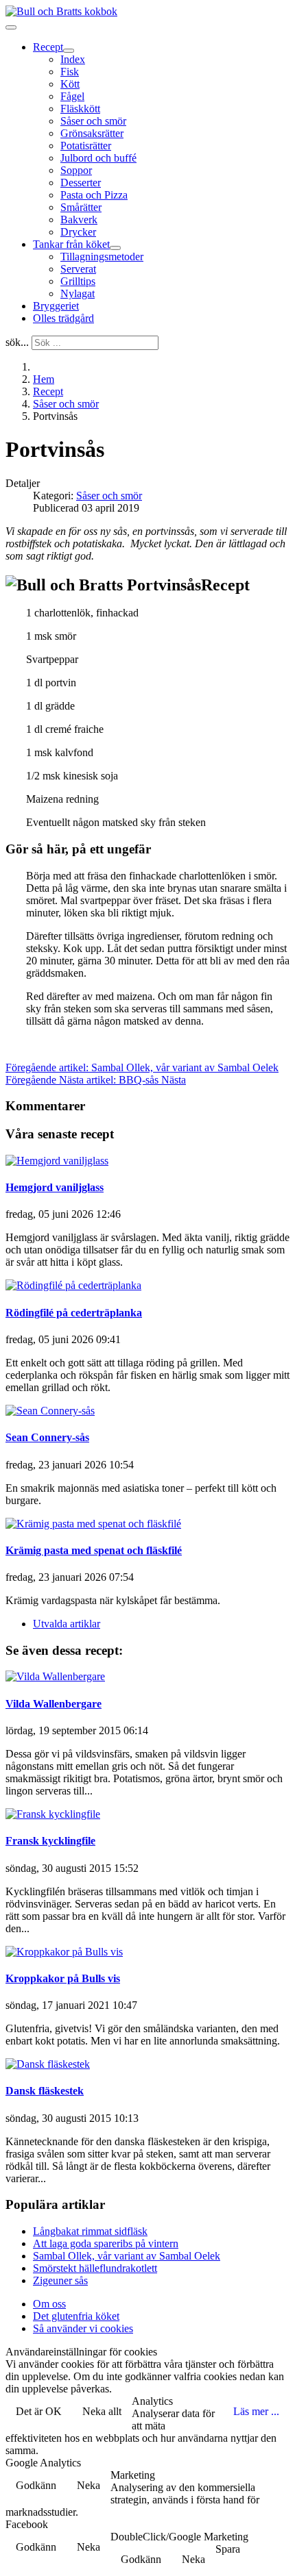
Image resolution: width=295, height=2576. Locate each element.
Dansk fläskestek (45, 2091)
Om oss (49, 2304)
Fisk (70, 72)
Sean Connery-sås (47, 1437)
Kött (70, 84)
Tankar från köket (71, 244)
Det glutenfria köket (76, 2316)
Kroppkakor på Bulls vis (63, 1978)
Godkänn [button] (36, 2485)
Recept (48, 47)
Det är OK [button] (39, 2411)
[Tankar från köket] (115, 248)
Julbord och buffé (98, 158)
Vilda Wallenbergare (54, 1704)
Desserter (81, 183)
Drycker (78, 232)
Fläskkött (80, 109)
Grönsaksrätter (92, 133)
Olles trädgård (63, 318)
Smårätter (81, 207)
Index (73, 59)
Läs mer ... (256, 2411)
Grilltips (78, 281)
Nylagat (78, 293)
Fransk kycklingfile (50, 1841)
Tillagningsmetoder (102, 257)
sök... (17, 342)
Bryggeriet (56, 306)
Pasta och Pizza (94, 195)
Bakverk (79, 220)
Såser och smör (93, 121)
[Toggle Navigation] (11, 27)
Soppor (76, 170)
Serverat (78, 269)
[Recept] (69, 51)
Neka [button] (88, 2485)
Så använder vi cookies (83, 2328)
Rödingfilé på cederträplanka (74, 1313)
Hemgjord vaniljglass (55, 1187)
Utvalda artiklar (67, 1624)
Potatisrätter (86, 146)
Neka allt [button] (102, 2411)
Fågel (72, 96)
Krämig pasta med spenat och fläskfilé (94, 1550)
